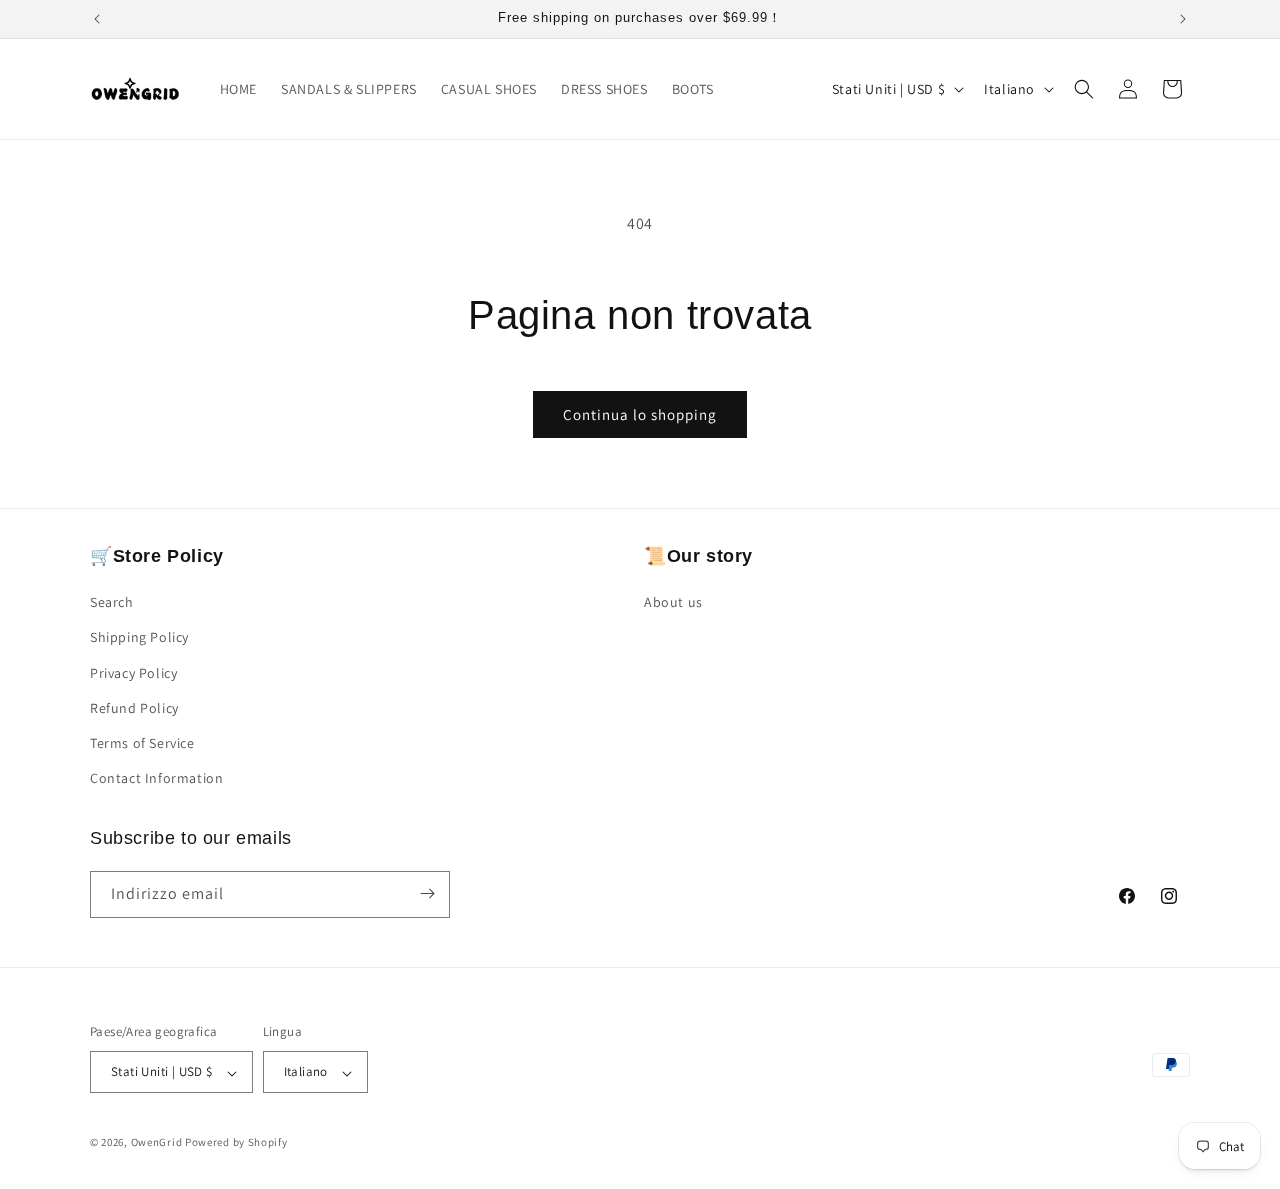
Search (112, 603)
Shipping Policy (139, 638)
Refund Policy (134, 708)
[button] (1084, 89)
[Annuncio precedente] (97, 19)
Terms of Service (142, 743)
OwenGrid (157, 1143)
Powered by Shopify (236, 1143)
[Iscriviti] (427, 893)
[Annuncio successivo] (1183, 19)
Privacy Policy (133, 673)
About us (673, 603)
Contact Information (156, 779)
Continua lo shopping (640, 414)
